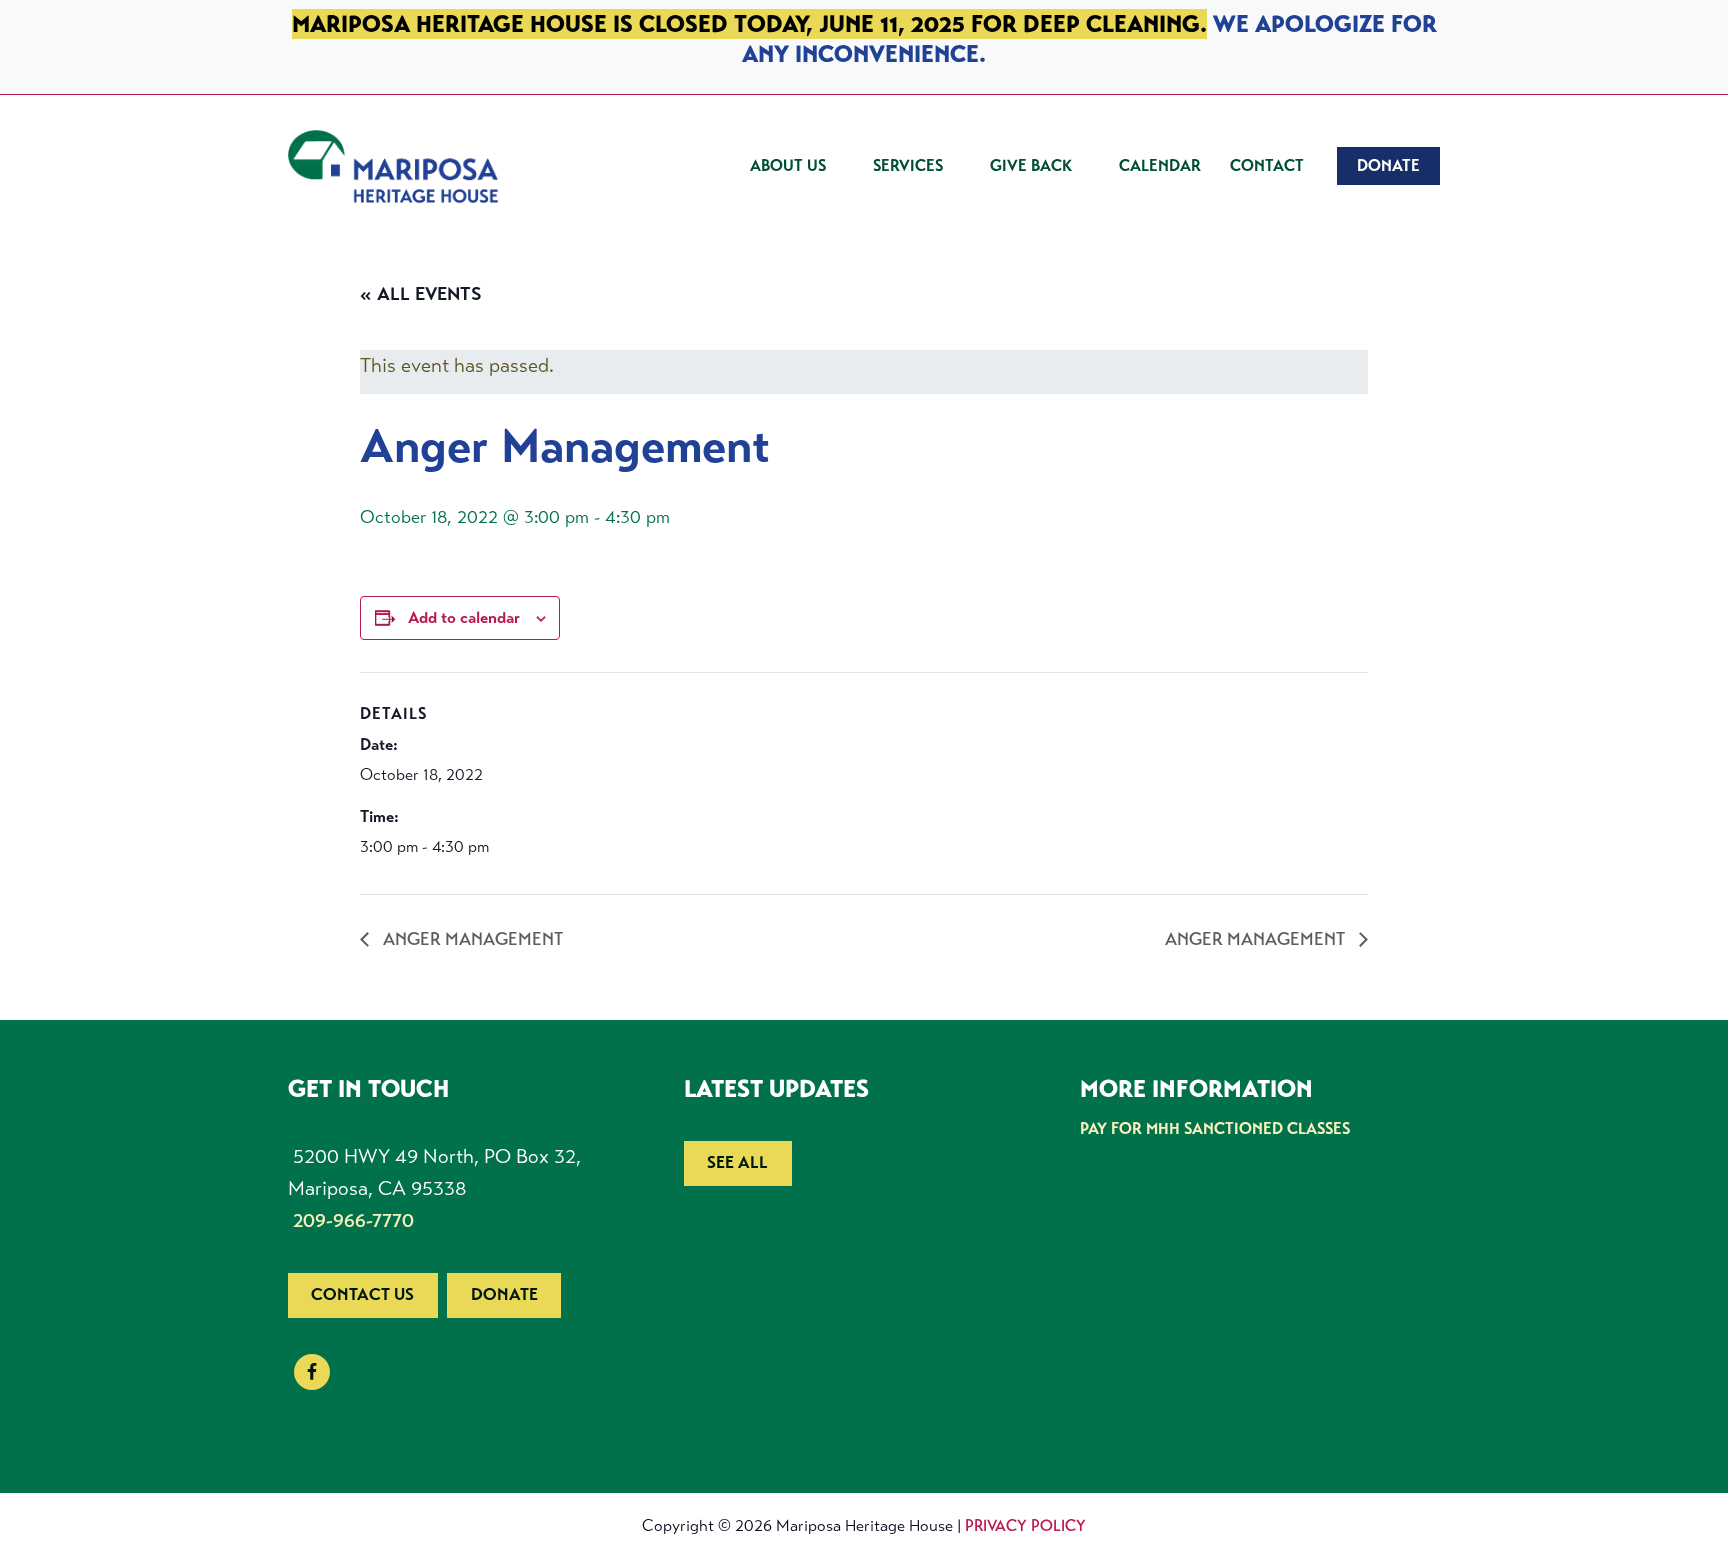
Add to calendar (464, 617)
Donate (504, 1294)
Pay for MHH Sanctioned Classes (1215, 1128)
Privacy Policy (1025, 1525)
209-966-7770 (353, 1220)
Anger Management (471, 939)
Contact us (362, 1294)
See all (737, 1162)
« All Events (421, 294)
